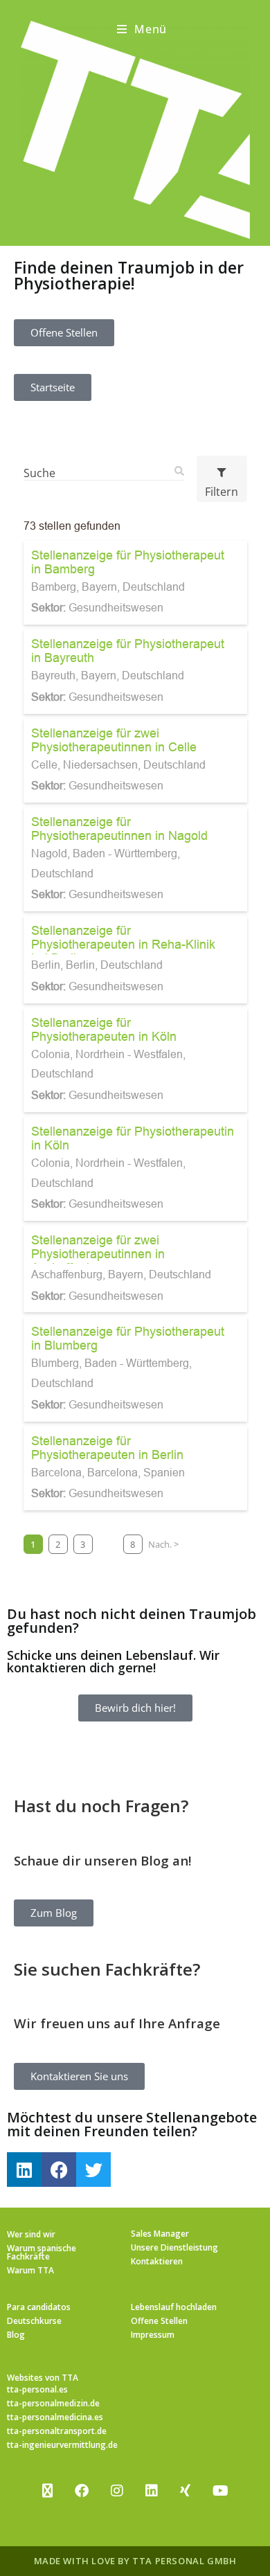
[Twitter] (93, 2170)
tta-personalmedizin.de (53, 2403)
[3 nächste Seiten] (108, 1544)
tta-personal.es (37, 2389)
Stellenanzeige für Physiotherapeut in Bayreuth (128, 651)
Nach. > (163, 1544)
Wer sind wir (31, 2234)
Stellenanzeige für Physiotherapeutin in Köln (133, 1138)
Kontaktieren (157, 2261)
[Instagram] (117, 2491)
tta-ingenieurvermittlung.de (62, 2445)
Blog (16, 2335)
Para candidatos (39, 2307)
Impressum (153, 2335)
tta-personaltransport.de (57, 2431)
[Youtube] (220, 2491)
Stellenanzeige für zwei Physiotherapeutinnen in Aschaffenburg (98, 1254)
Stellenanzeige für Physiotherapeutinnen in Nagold (119, 829)
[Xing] (185, 2491)
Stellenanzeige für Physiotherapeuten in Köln (104, 1029)
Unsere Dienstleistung (174, 2247)
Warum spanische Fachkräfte (42, 2252)
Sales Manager (160, 2234)
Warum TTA (30, 2270)
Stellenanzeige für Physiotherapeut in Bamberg (128, 562)
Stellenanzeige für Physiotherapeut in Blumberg (128, 1338)
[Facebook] (59, 2170)
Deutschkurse (34, 2321)
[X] (47, 2491)
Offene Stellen (159, 2321)
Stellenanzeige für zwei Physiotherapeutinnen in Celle (114, 740)
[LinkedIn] (152, 2491)
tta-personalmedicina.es (55, 2417)
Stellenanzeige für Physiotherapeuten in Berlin (107, 1448)
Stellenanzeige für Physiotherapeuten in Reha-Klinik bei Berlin (123, 944)
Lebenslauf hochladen (174, 2307)
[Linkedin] (24, 2170)
